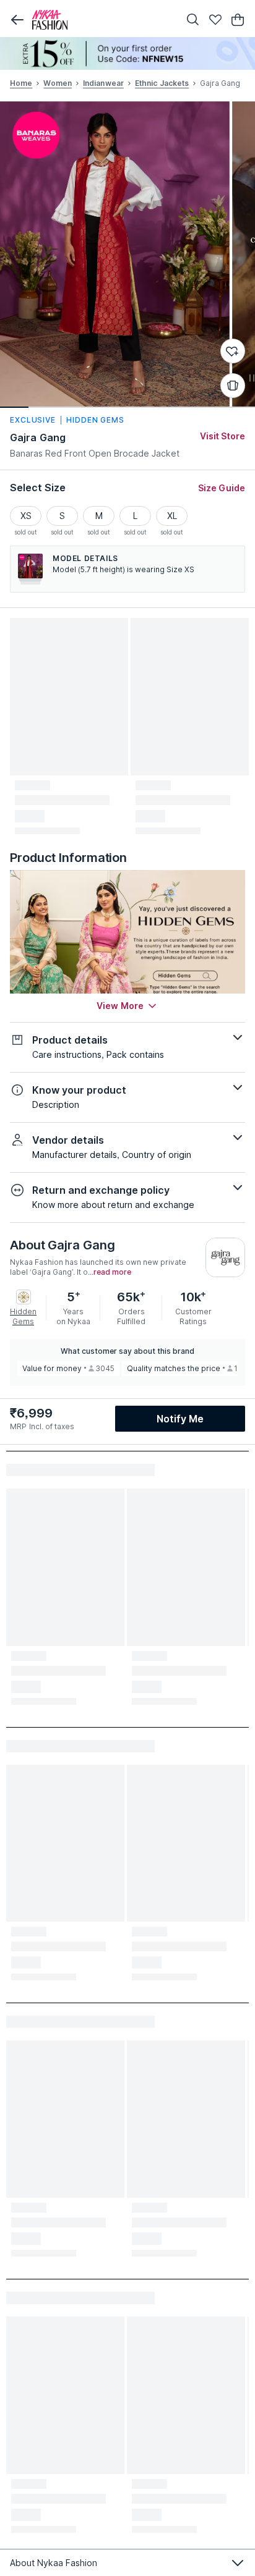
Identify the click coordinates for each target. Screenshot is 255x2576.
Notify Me (180, 1419)
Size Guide (222, 488)
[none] (127, 53)
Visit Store (223, 436)
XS (26, 516)
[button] (17, 20)
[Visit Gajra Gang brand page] (225, 1257)
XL (172, 516)
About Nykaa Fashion (54, 2563)
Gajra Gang (38, 437)
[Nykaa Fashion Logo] (103, 20)
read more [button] (112, 1272)
